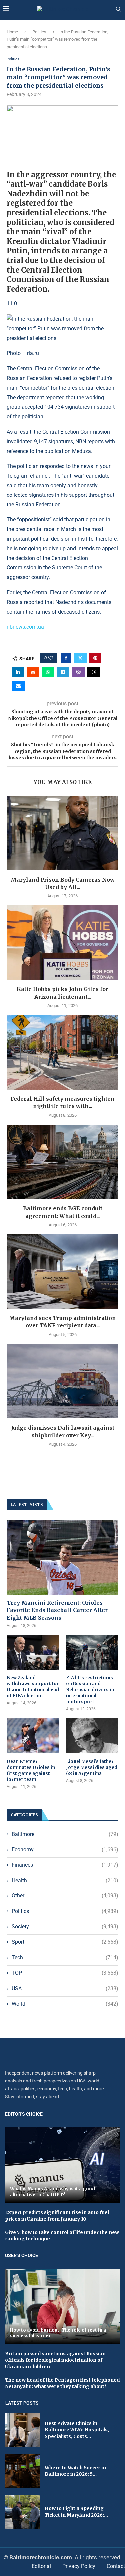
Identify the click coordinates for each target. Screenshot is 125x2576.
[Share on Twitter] (80, 658)
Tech (65, 1958)
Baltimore (65, 1834)
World (65, 2004)
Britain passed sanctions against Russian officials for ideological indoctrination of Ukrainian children (55, 2360)
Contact (116, 2566)
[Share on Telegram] (63, 672)
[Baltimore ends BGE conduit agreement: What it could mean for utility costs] (62, 1162)
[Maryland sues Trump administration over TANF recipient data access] (62, 1271)
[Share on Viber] (78, 672)
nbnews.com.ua (25, 627)
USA (65, 1988)
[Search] (118, 9)
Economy (65, 1849)
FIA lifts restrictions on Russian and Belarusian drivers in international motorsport (90, 1690)
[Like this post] (51, 658)
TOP (65, 1973)
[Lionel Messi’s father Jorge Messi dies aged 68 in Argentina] (92, 1736)
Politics (39, 32)
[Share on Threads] (94, 672)
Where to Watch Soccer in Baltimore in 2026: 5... (75, 2471)
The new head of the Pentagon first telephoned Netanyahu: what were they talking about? (62, 2383)
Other (65, 1896)
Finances (65, 1865)
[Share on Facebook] (66, 658)
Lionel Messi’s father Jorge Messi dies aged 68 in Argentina (92, 1768)
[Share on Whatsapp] (48, 672)
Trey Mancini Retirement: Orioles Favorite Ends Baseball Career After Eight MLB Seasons (57, 1610)
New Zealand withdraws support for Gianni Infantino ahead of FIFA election (33, 1687)
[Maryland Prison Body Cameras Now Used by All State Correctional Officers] (62, 833)
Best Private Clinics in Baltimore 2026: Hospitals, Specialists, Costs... (77, 2430)
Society (65, 1927)
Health (65, 1880)
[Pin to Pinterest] (95, 658)
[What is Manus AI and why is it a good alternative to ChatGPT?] (62, 2165)
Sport (65, 1942)
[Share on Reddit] (33, 672)
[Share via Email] (18, 686)
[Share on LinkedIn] (18, 672)
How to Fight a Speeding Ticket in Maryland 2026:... (76, 2512)
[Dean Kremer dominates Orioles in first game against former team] (33, 1736)
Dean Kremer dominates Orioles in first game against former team (31, 1771)
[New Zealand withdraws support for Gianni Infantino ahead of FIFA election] (33, 1652)
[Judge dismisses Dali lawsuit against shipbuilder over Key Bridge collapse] (62, 1381)
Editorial (41, 2566)
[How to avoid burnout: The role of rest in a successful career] (62, 2306)
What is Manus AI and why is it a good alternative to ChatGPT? (52, 2192)
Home (12, 32)
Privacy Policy (79, 2566)
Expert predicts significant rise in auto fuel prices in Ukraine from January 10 (57, 2216)
